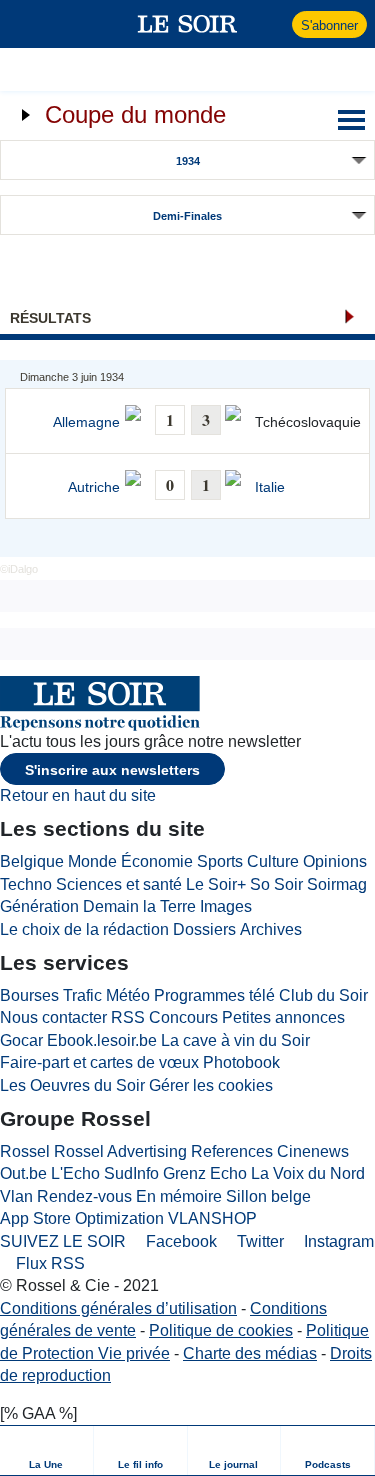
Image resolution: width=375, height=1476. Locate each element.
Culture (273, 861)
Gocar (21, 1040)
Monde (92, 861)
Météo (128, 995)
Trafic (82, 995)
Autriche (94, 487)
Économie (157, 861)
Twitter (258, 1241)
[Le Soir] (187, 24)
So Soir (276, 884)
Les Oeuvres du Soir (72, 1085)
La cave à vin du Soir (235, 1040)
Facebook (179, 1241)
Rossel (25, 1151)
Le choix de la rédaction (84, 929)
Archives (271, 929)
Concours (183, 1017)
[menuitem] (47, 1450)
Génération (39, 906)
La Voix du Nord (308, 1173)
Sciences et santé (119, 884)
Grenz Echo (205, 1173)
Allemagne (86, 422)
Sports (220, 861)
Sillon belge (268, 1196)
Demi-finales (187, 216)
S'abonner (329, 25)
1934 (188, 161)
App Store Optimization (82, 1218)
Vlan (16, 1196)
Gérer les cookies (211, 1085)
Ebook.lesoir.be (102, 1040)
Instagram (337, 1241)
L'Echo (75, 1173)
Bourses (29, 995)
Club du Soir (323, 995)
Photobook (241, 1062)
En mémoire (179, 1196)
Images (226, 906)
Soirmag (337, 884)
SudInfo (131, 1173)
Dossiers (204, 929)
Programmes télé (214, 995)
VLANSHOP (212, 1218)
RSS (128, 1017)
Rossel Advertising (120, 1151)
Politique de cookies (221, 1330)
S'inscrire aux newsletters (112, 770)
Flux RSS (48, 1263)
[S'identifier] (274, 24)
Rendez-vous (84, 1196)
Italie (270, 487)
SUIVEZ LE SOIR (63, 1241)
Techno (26, 884)
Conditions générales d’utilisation (118, 1308)
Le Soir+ (216, 884)
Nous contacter (53, 1017)
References (232, 1151)
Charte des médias (250, 1353)
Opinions (335, 861)
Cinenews (313, 1151)
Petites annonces (283, 1017)
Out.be (23, 1173)
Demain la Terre (139, 906)
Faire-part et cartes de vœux (99, 1062)
